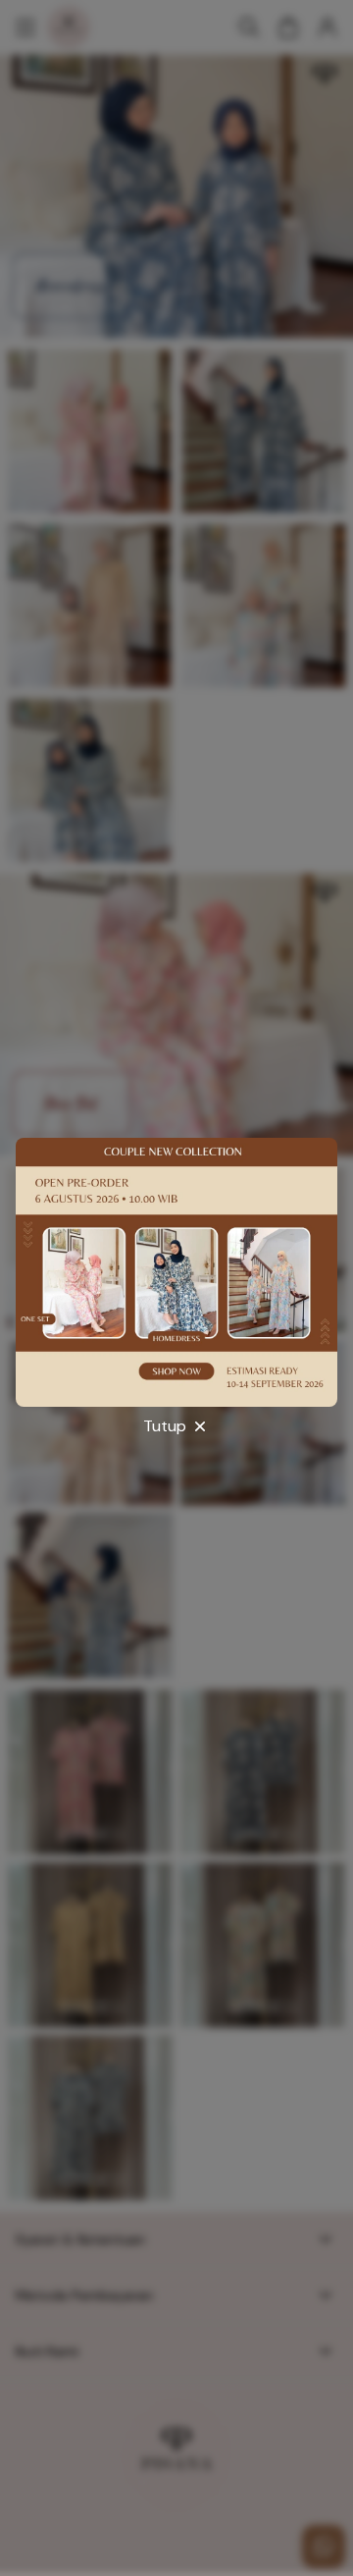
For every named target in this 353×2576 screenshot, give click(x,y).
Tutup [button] (165, 1426)
